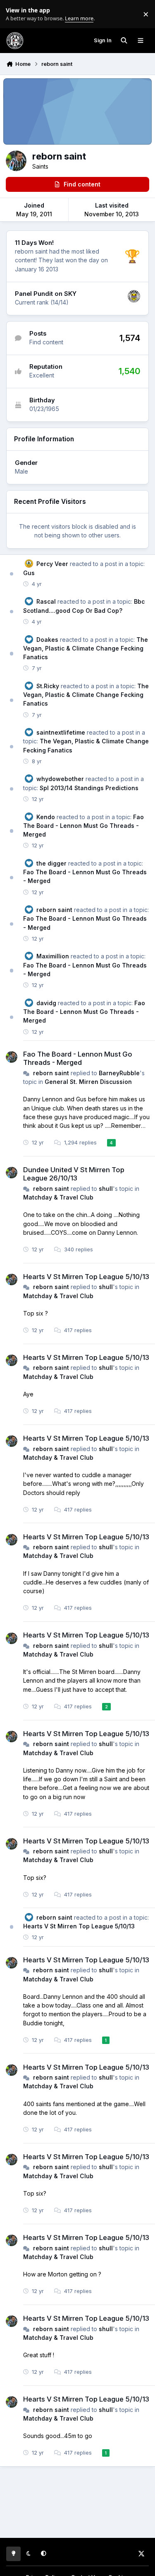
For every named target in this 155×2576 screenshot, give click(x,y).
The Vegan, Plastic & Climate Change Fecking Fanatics (86, 648)
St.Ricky (48, 686)
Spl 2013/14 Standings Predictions (89, 788)
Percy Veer (52, 564)
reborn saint (54, 910)
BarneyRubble (119, 1073)
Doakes (47, 640)
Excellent (42, 375)
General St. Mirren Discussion (88, 1082)
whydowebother (60, 779)
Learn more (16, 14)
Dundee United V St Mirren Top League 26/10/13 (74, 1174)
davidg (46, 1003)
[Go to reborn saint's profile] (12, 1057)
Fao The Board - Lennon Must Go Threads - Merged (83, 826)
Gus (29, 573)
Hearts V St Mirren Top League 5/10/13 (86, 1277)
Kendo (46, 817)
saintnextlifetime (61, 732)
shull (106, 1189)
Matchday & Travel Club (58, 1197)
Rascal (46, 601)
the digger (51, 863)
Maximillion (53, 956)
